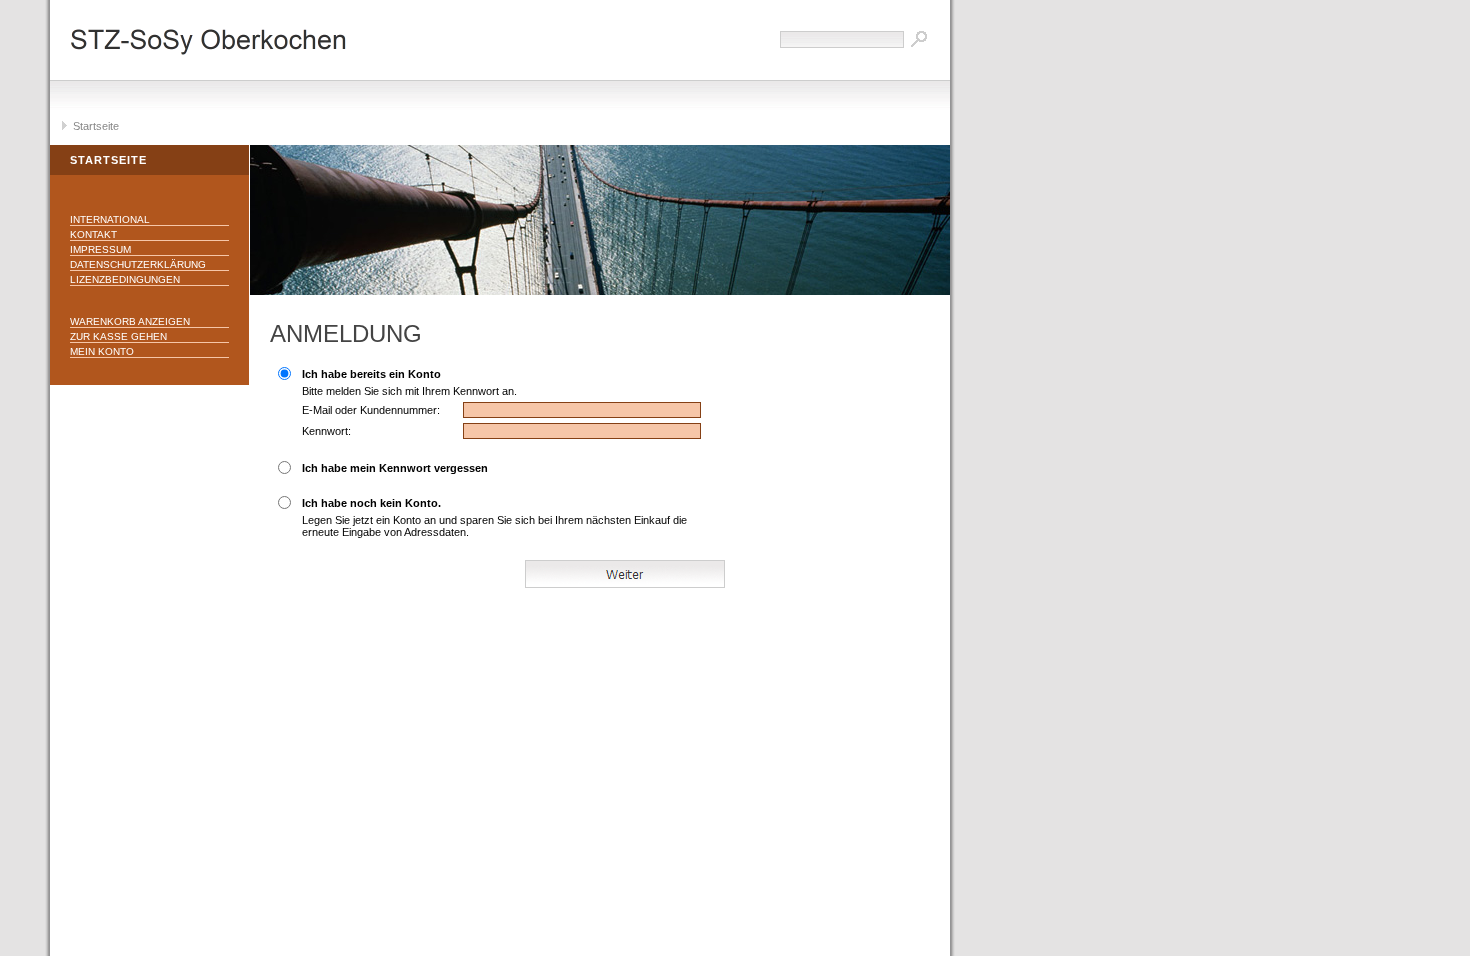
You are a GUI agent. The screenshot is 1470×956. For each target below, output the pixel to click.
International (110, 219)
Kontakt (93, 234)
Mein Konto (102, 351)
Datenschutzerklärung (138, 264)
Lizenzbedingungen (125, 279)
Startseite (96, 126)
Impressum (100, 249)
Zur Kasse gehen (118, 336)
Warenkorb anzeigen (130, 321)
